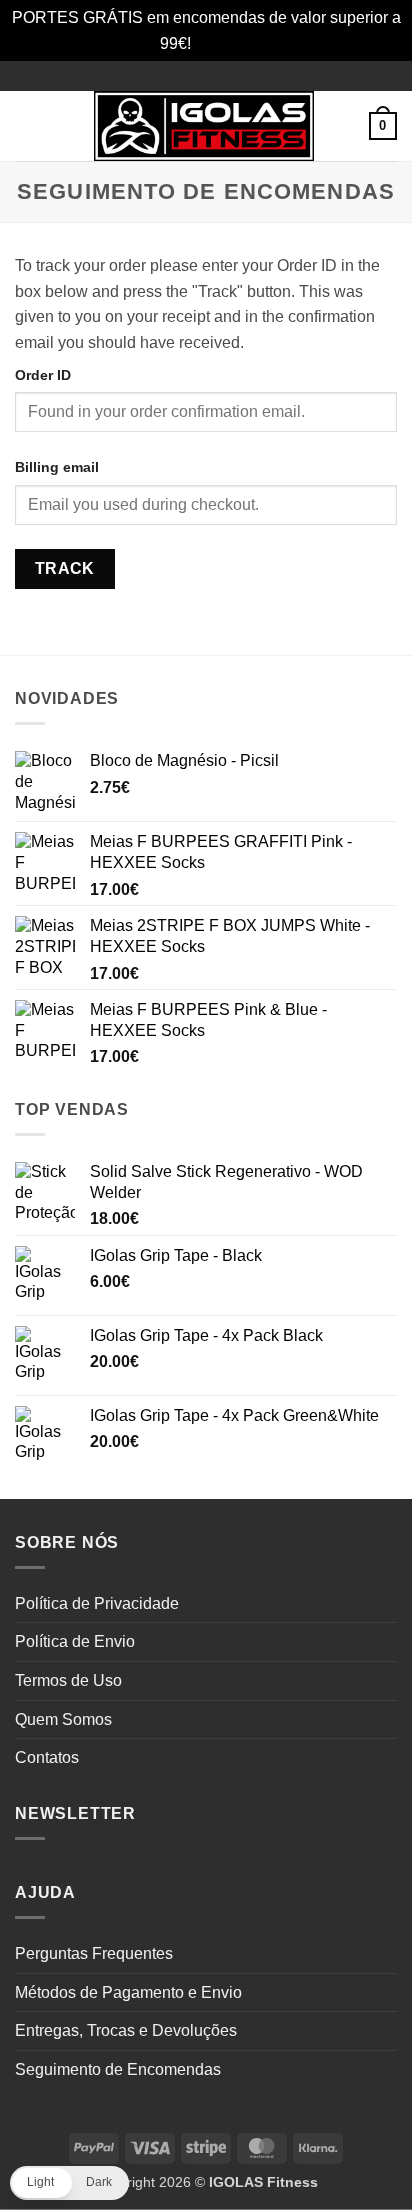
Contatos (47, 1757)
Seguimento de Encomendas (118, 2069)
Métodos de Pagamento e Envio (128, 1992)
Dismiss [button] (223, 43)
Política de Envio (75, 1641)
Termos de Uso (68, 1680)
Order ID (43, 375)
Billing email (57, 467)
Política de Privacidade (97, 1603)
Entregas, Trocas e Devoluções (126, 2030)
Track (65, 568)
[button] (27, 126)
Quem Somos (63, 1719)
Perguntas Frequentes (94, 1953)
